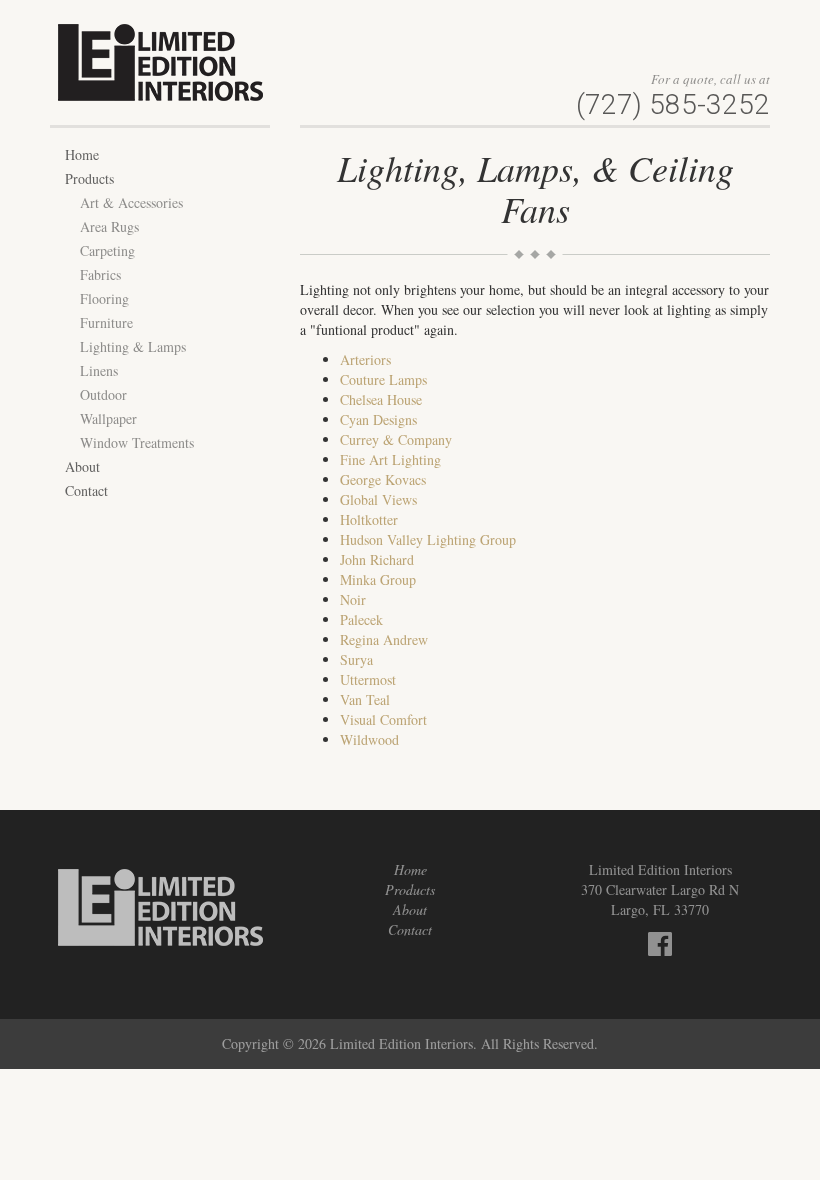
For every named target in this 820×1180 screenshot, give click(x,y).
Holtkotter (369, 519)
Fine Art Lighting (390, 459)
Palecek (361, 619)
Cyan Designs (378, 419)
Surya (356, 659)
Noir (353, 599)
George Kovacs (383, 479)
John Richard (377, 559)
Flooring (104, 298)
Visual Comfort (383, 719)
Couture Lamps (383, 379)
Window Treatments (137, 442)
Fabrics (100, 274)
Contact (86, 490)
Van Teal (365, 699)
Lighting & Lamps (133, 346)
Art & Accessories (131, 202)
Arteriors (365, 359)
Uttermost (368, 679)
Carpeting (107, 250)
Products (89, 178)
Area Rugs (109, 226)
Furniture (106, 322)
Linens (99, 370)
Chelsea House (381, 399)
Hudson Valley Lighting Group (428, 539)
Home (82, 154)
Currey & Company (396, 439)
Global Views (378, 499)
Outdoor (103, 394)
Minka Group (378, 579)
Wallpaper (108, 418)
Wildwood (369, 739)
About (82, 466)
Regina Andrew (384, 639)
